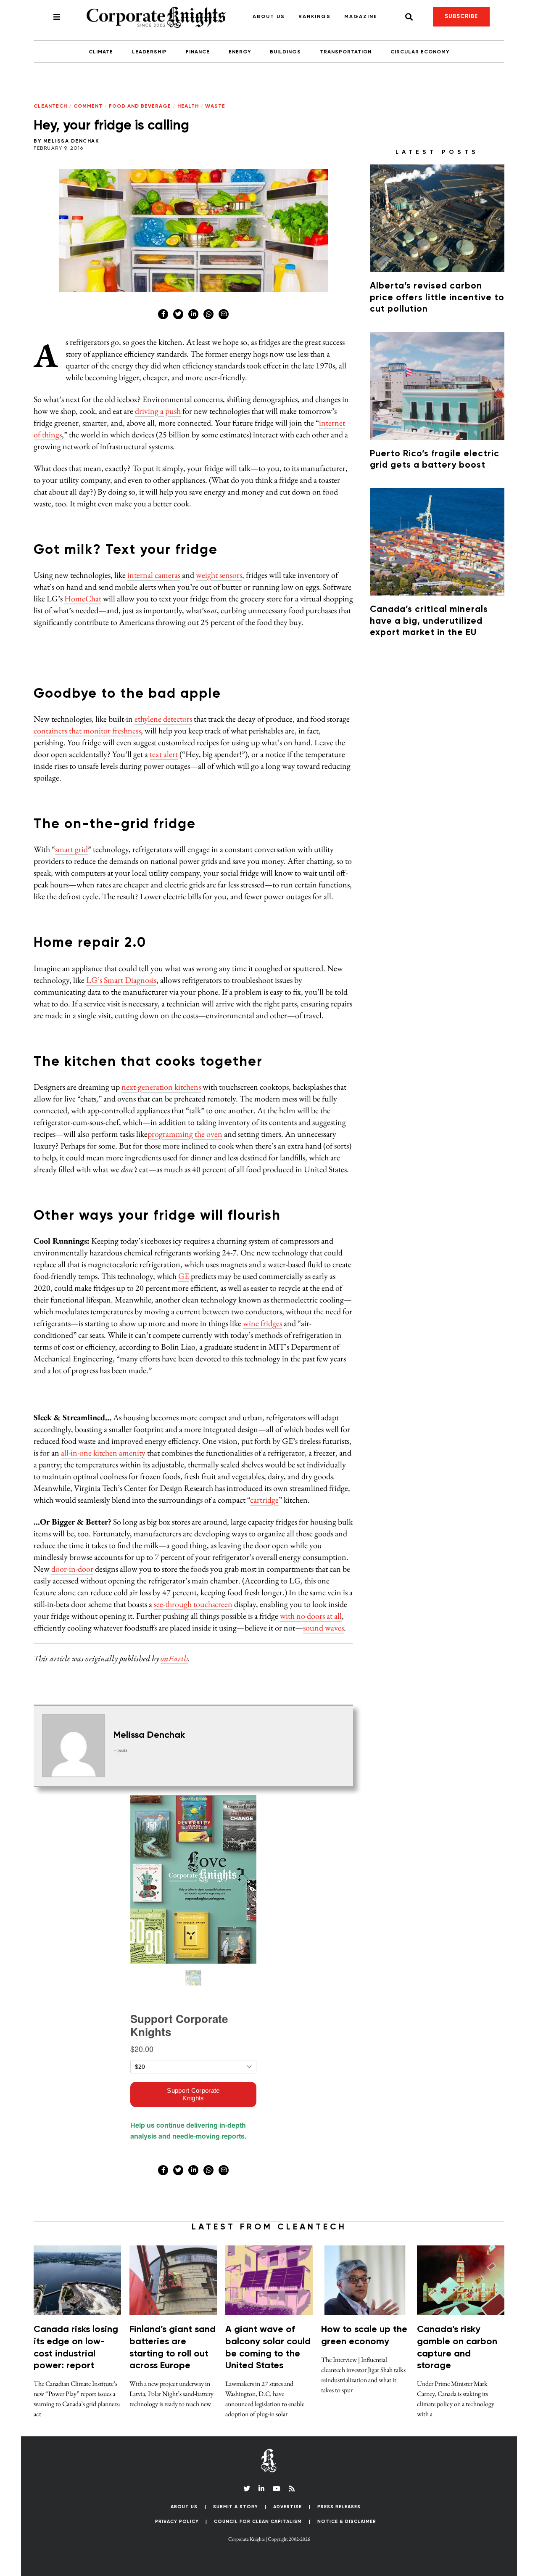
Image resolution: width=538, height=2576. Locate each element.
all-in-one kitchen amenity (103, 1453)
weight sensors (219, 575)
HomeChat (83, 598)
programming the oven (185, 1134)
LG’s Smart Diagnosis (121, 980)
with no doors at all (311, 1616)
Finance (198, 52)
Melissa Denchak (71, 141)
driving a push (158, 411)
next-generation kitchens (161, 1087)
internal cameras (154, 575)
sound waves (323, 1628)
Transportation (346, 52)
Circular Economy (420, 52)
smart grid (71, 849)
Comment (88, 106)
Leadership (149, 52)
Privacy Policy (177, 2522)
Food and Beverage (140, 106)
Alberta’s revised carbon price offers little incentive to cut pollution (437, 298)
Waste (215, 106)
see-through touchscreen (193, 1604)
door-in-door (72, 1569)
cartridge (264, 1500)
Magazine (361, 17)
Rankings (315, 17)
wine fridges (262, 1323)
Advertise (287, 2507)
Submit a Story (236, 2507)
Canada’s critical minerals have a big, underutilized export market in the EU (429, 621)
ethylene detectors (163, 719)
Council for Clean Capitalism (258, 2522)
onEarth (174, 1658)
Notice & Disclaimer (347, 2522)
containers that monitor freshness (87, 731)
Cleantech (50, 106)
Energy (240, 52)
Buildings (285, 52)
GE (184, 1276)
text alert (164, 754)
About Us (269, 17)
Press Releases (339, 2507)
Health (188, 106)
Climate (101, 52)
